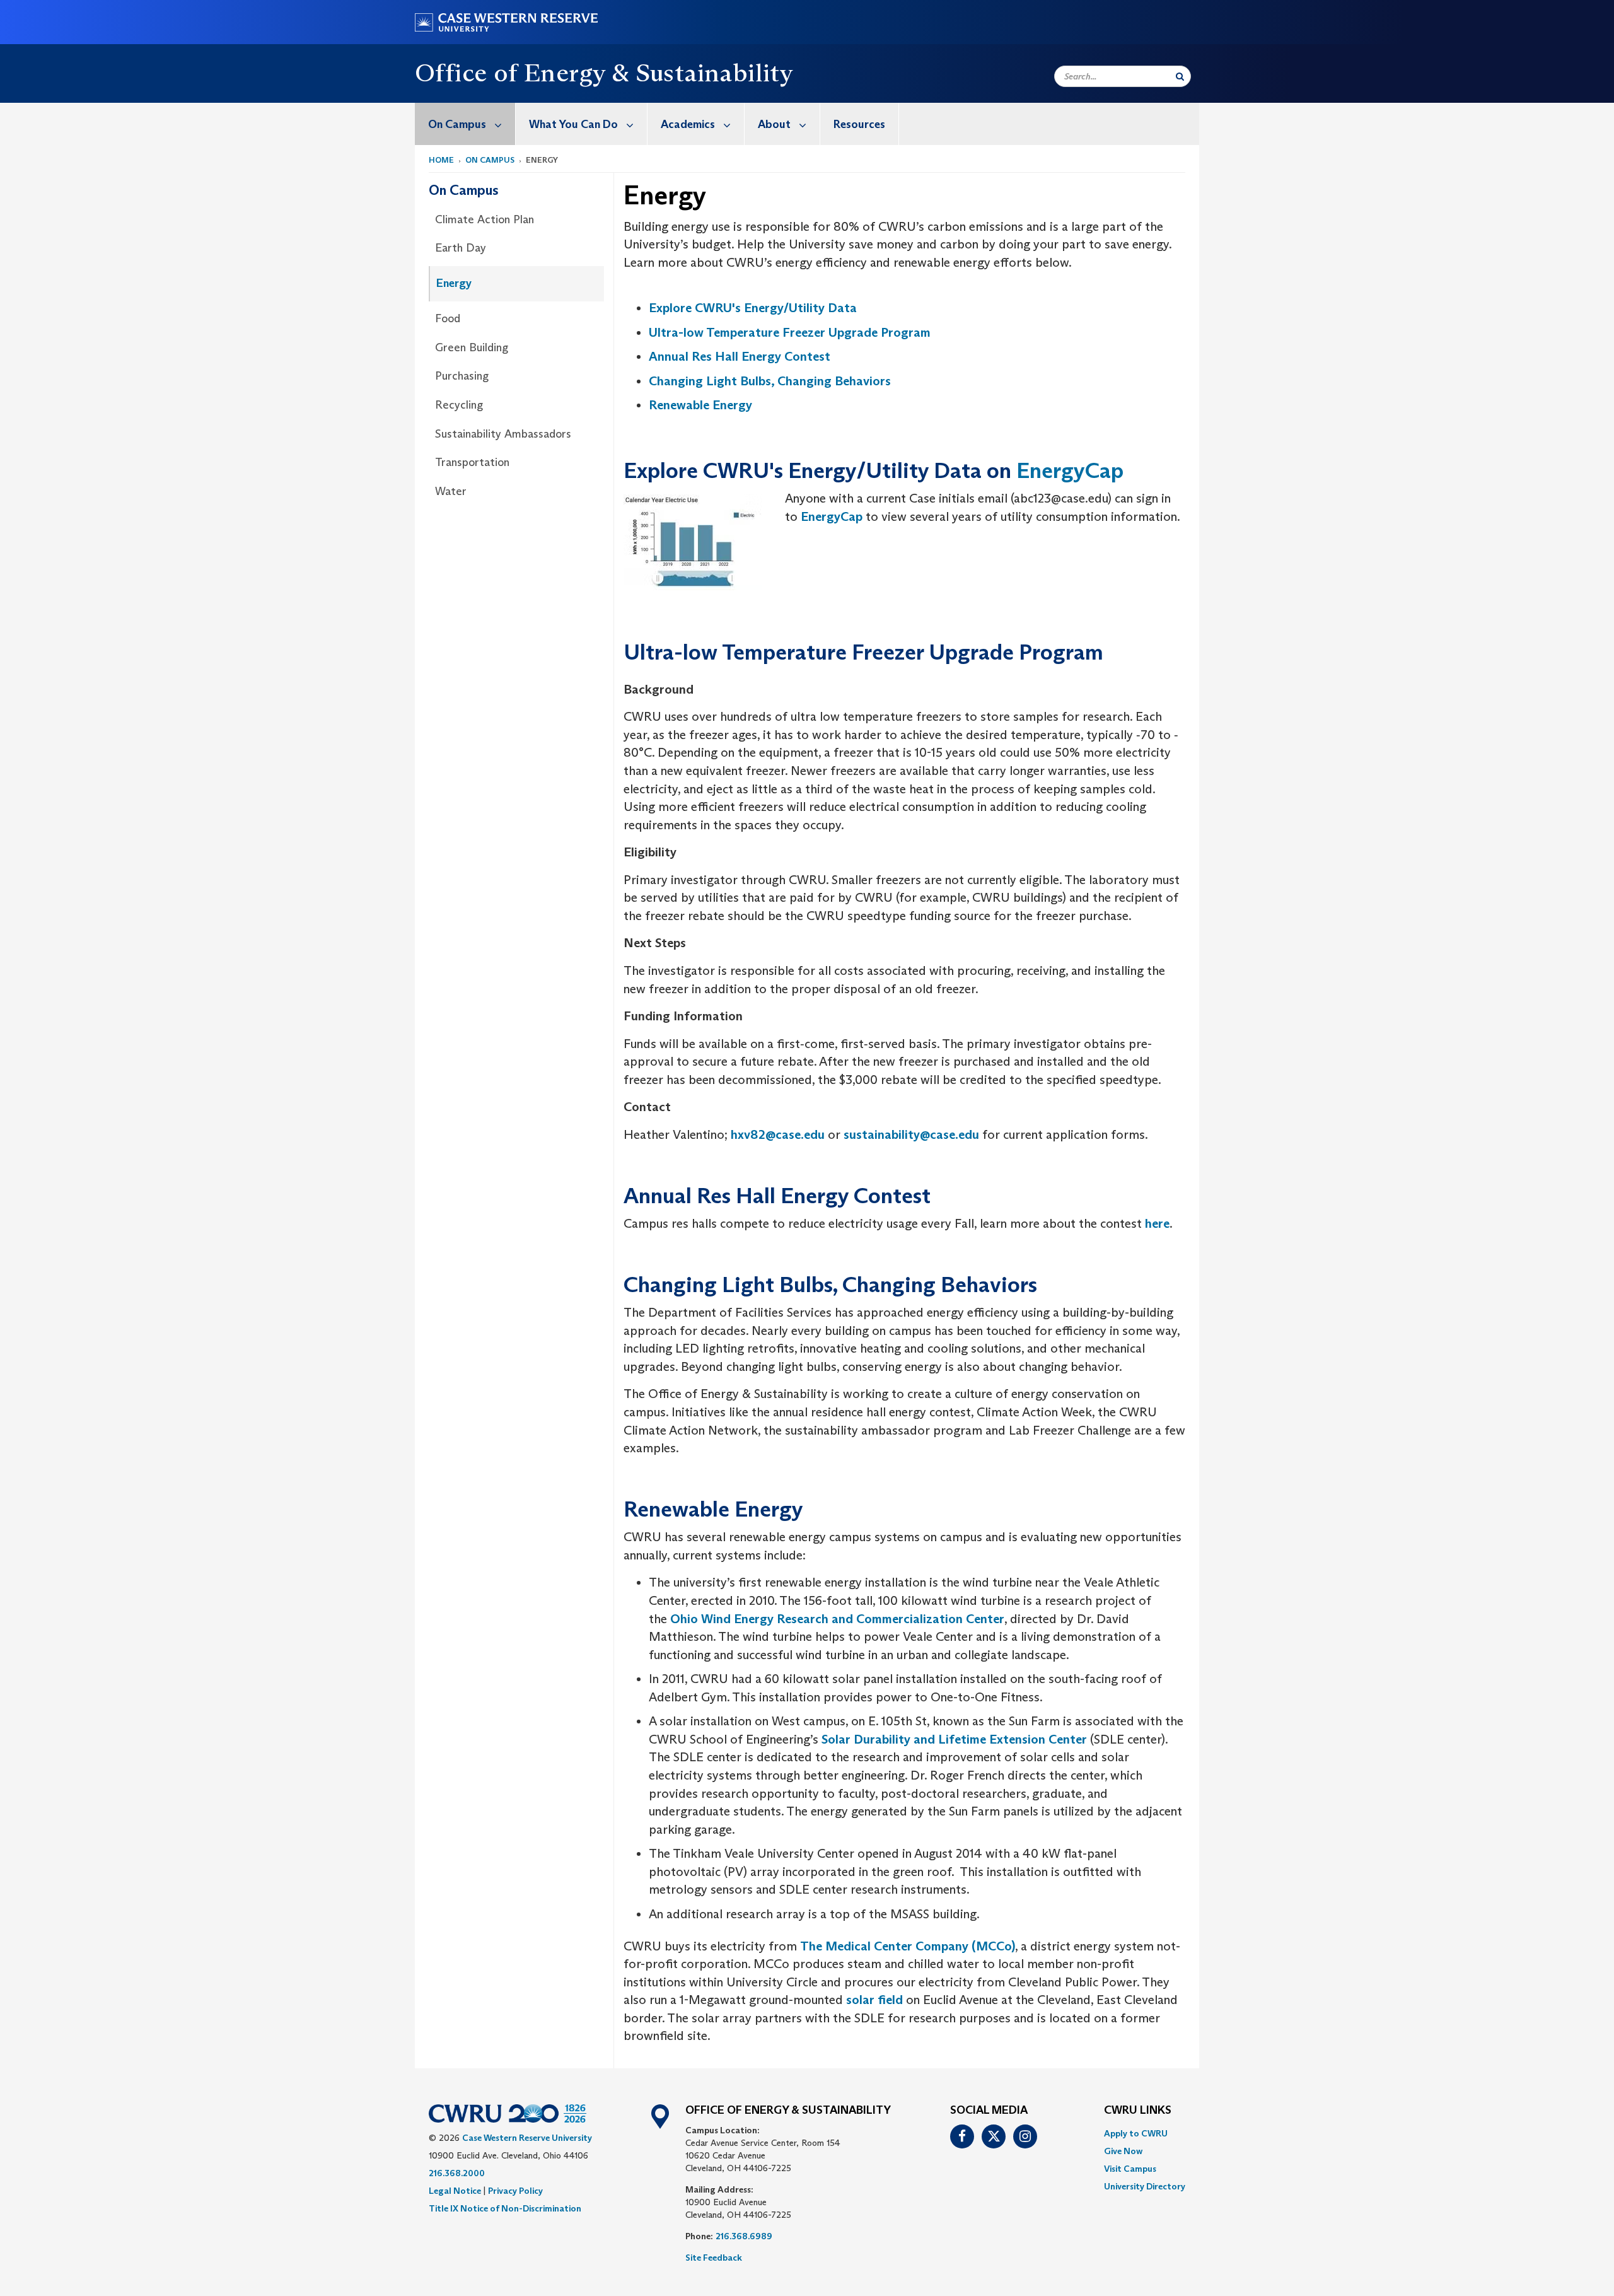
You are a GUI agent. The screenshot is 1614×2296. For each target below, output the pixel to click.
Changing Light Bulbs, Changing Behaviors (770, 381)
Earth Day (461, 248)
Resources (859, 124)
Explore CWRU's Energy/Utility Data (753, 308)
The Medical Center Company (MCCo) (908, 1946)
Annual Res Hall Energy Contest (740, 356)
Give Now (1123, 2151)
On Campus (457, 124)
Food (448, 318)
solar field (874, 2000)
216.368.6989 (744, 2236)
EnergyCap (1070, 470)
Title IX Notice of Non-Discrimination (505, 2208)
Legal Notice (455, 2191)
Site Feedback (714, 2258)
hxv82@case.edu (778, 1134)
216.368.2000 (457, 2173)
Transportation (472, 462)
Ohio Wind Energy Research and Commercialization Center (837, 1619)
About (774, 124)
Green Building (472, 347)
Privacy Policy (515, 2191)
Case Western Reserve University (527, 2138)
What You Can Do (573, 124)
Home (441, 160)
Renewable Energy (700, 405)
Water (451, 491)
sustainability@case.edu (911, 1134)
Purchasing (462, 376)
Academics (688, 124)
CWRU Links (1138, 2111)
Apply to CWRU (1136, 2133)
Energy (454, 283)
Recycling (459, 405)
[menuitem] (465, 124)
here (1157, 1223)
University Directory (1145, 2186)
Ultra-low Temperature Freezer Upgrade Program (790, 332)
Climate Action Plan (485, 219)
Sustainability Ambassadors (503, 434)
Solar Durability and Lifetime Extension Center (954, 1739)
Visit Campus (1130, 2169)
